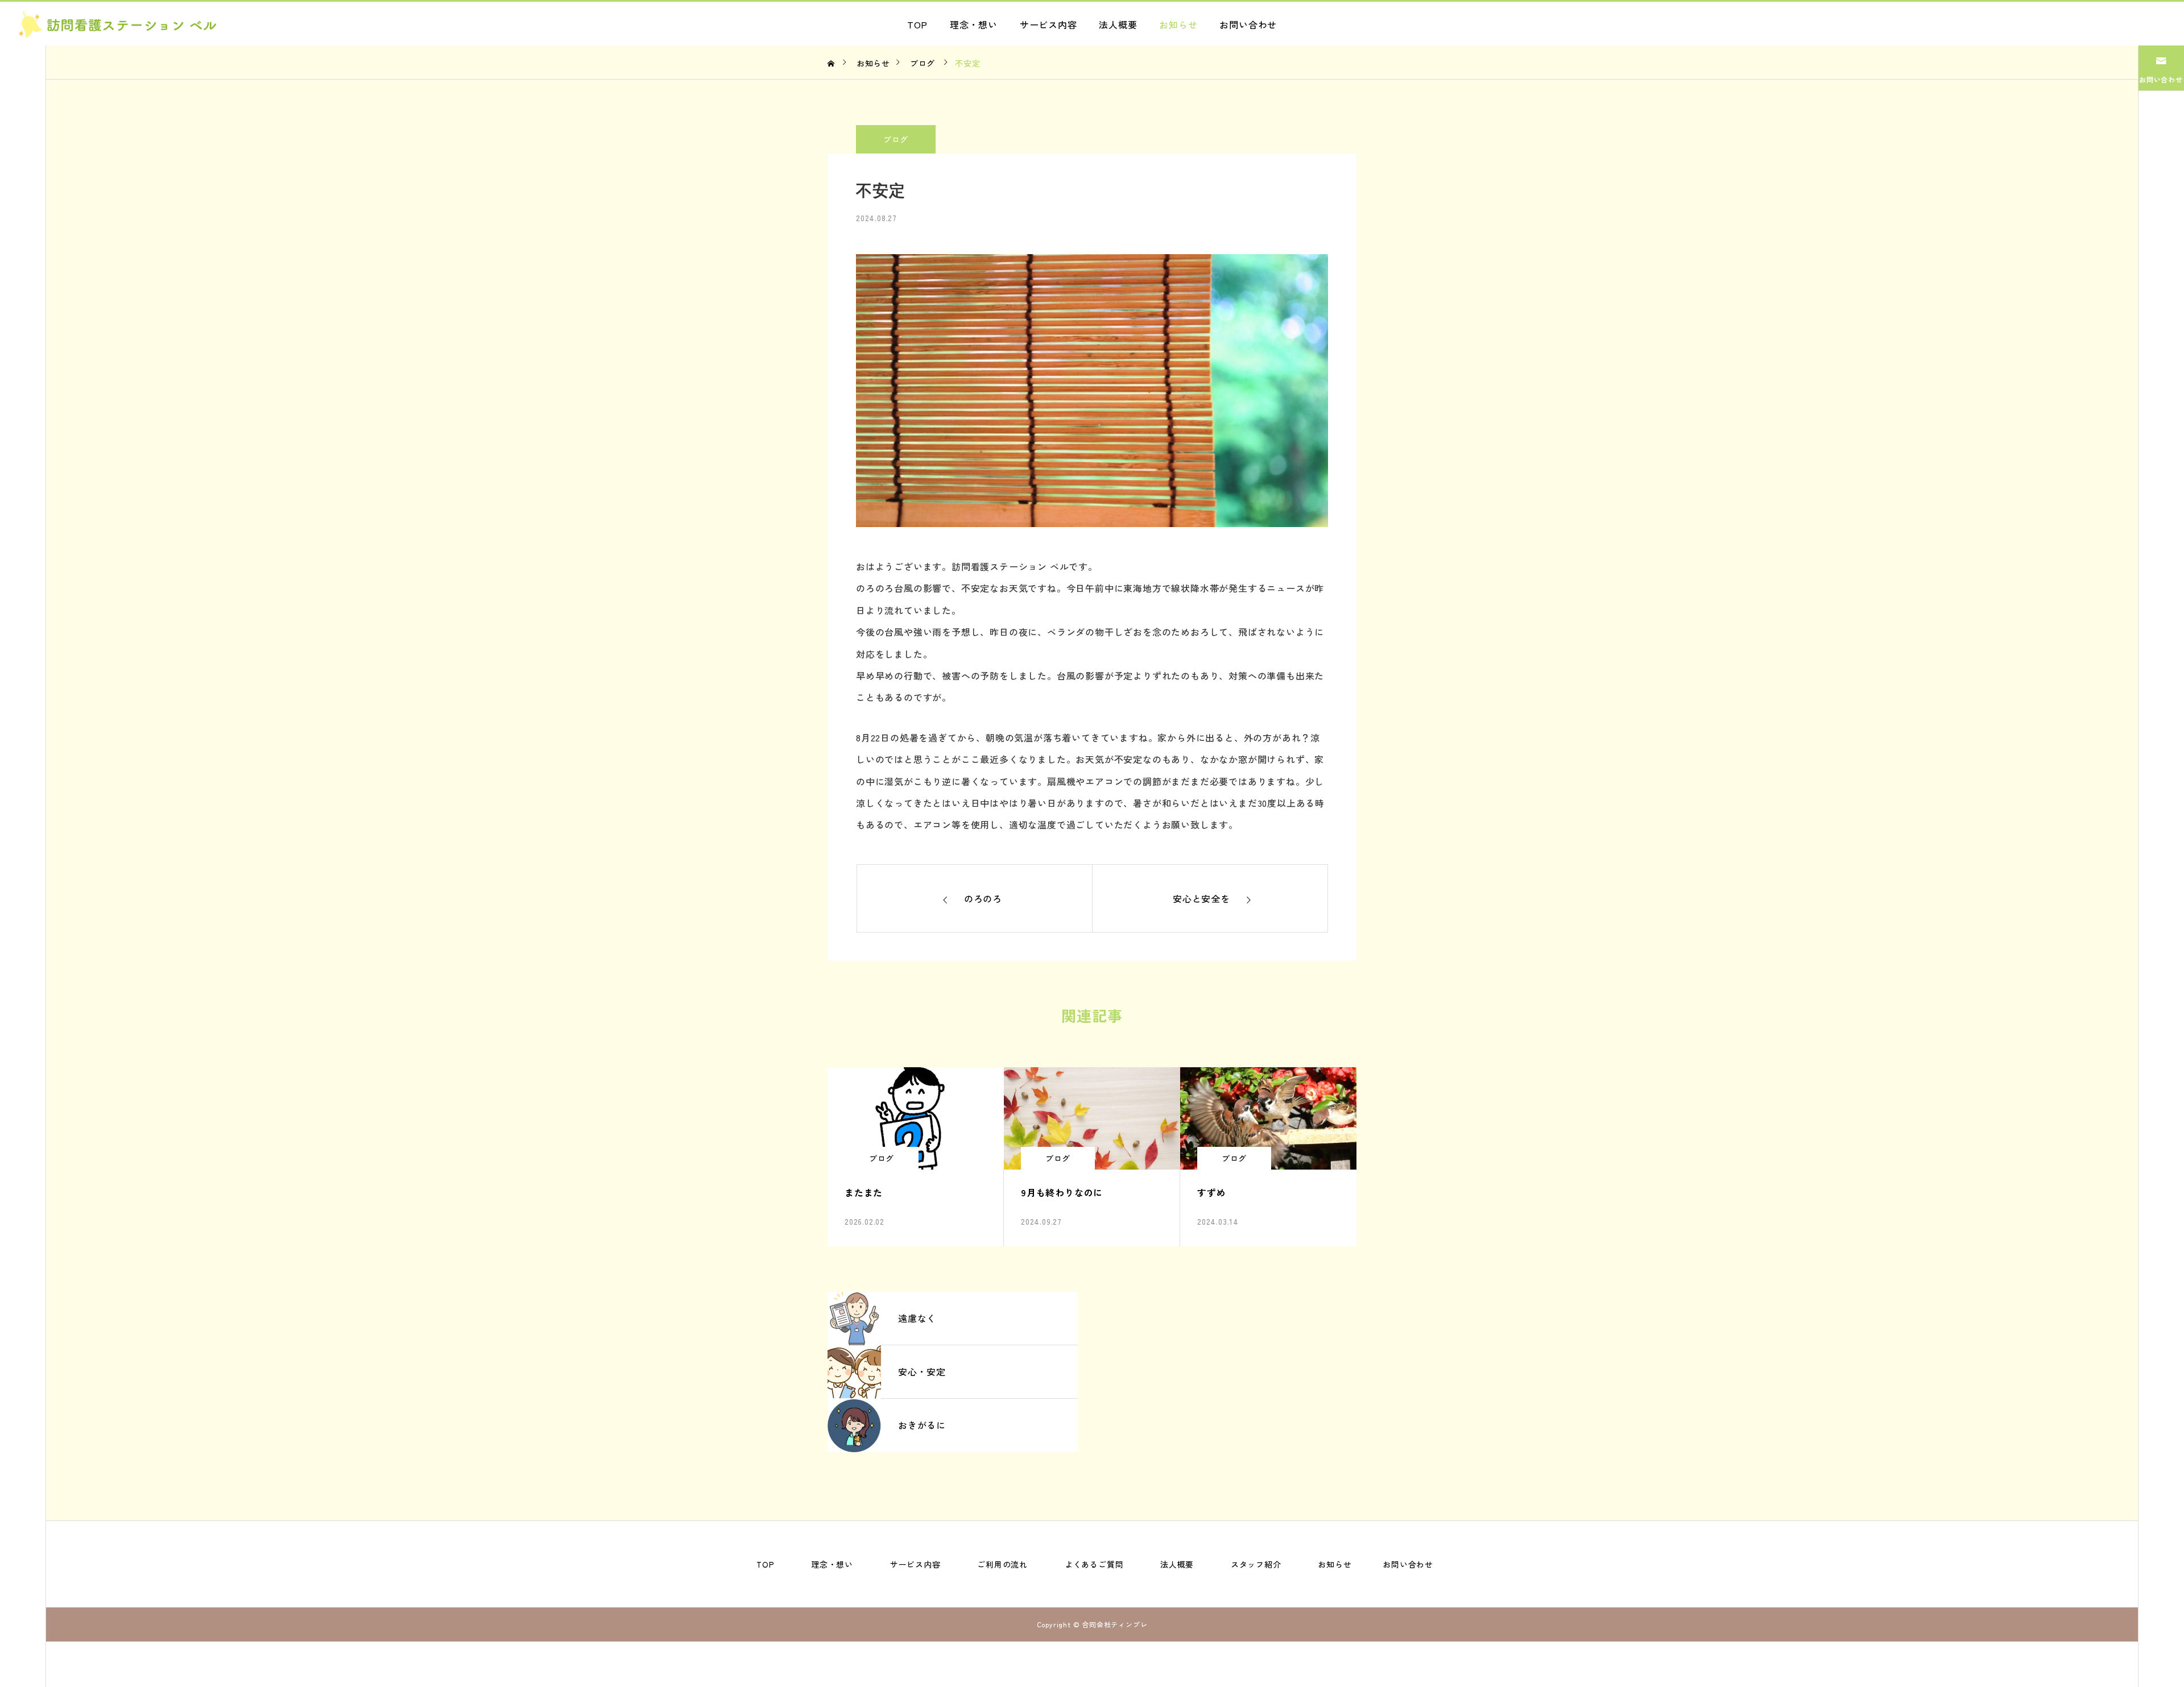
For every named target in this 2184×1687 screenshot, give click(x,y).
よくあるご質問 (1094, 1564)
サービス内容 (1048, 24)
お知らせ (1178, 24)
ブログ (896, 139)
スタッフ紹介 (1256, 1564)
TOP (917, 24)
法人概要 (1118, 24)
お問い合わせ (1248, 24)
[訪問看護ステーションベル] (118, 24)
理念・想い (974, 24)
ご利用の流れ (1002, 1564)
